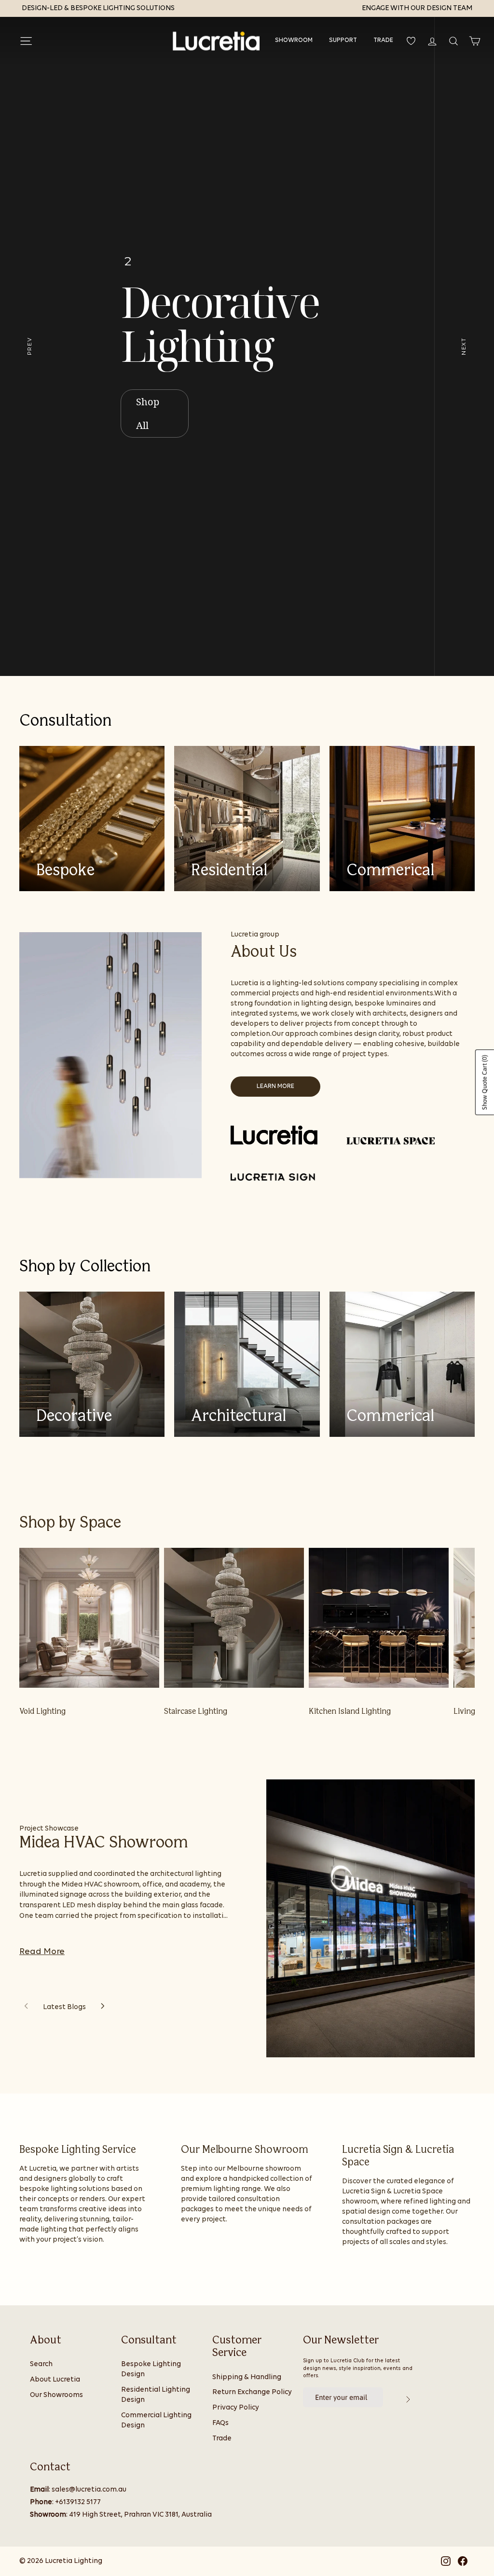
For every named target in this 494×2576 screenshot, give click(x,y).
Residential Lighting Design (156, 2395)
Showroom (294, 40)
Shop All (148, 413)
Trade (222, 2439)
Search (41, 2364)
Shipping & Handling (247, 2377)
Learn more (275, 1086)
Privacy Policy (236, 2408)
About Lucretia (55, 2380)
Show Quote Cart (485, 1082)
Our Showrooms (56, 2395)
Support (343, 40)
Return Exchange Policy (252, 2392)
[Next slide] (103, 2007)
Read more (42, 1952)
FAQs (220, 2423)
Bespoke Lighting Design (151, 2369)
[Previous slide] (26, 2007)
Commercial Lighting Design (156, 2421)
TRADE (383, 40)
